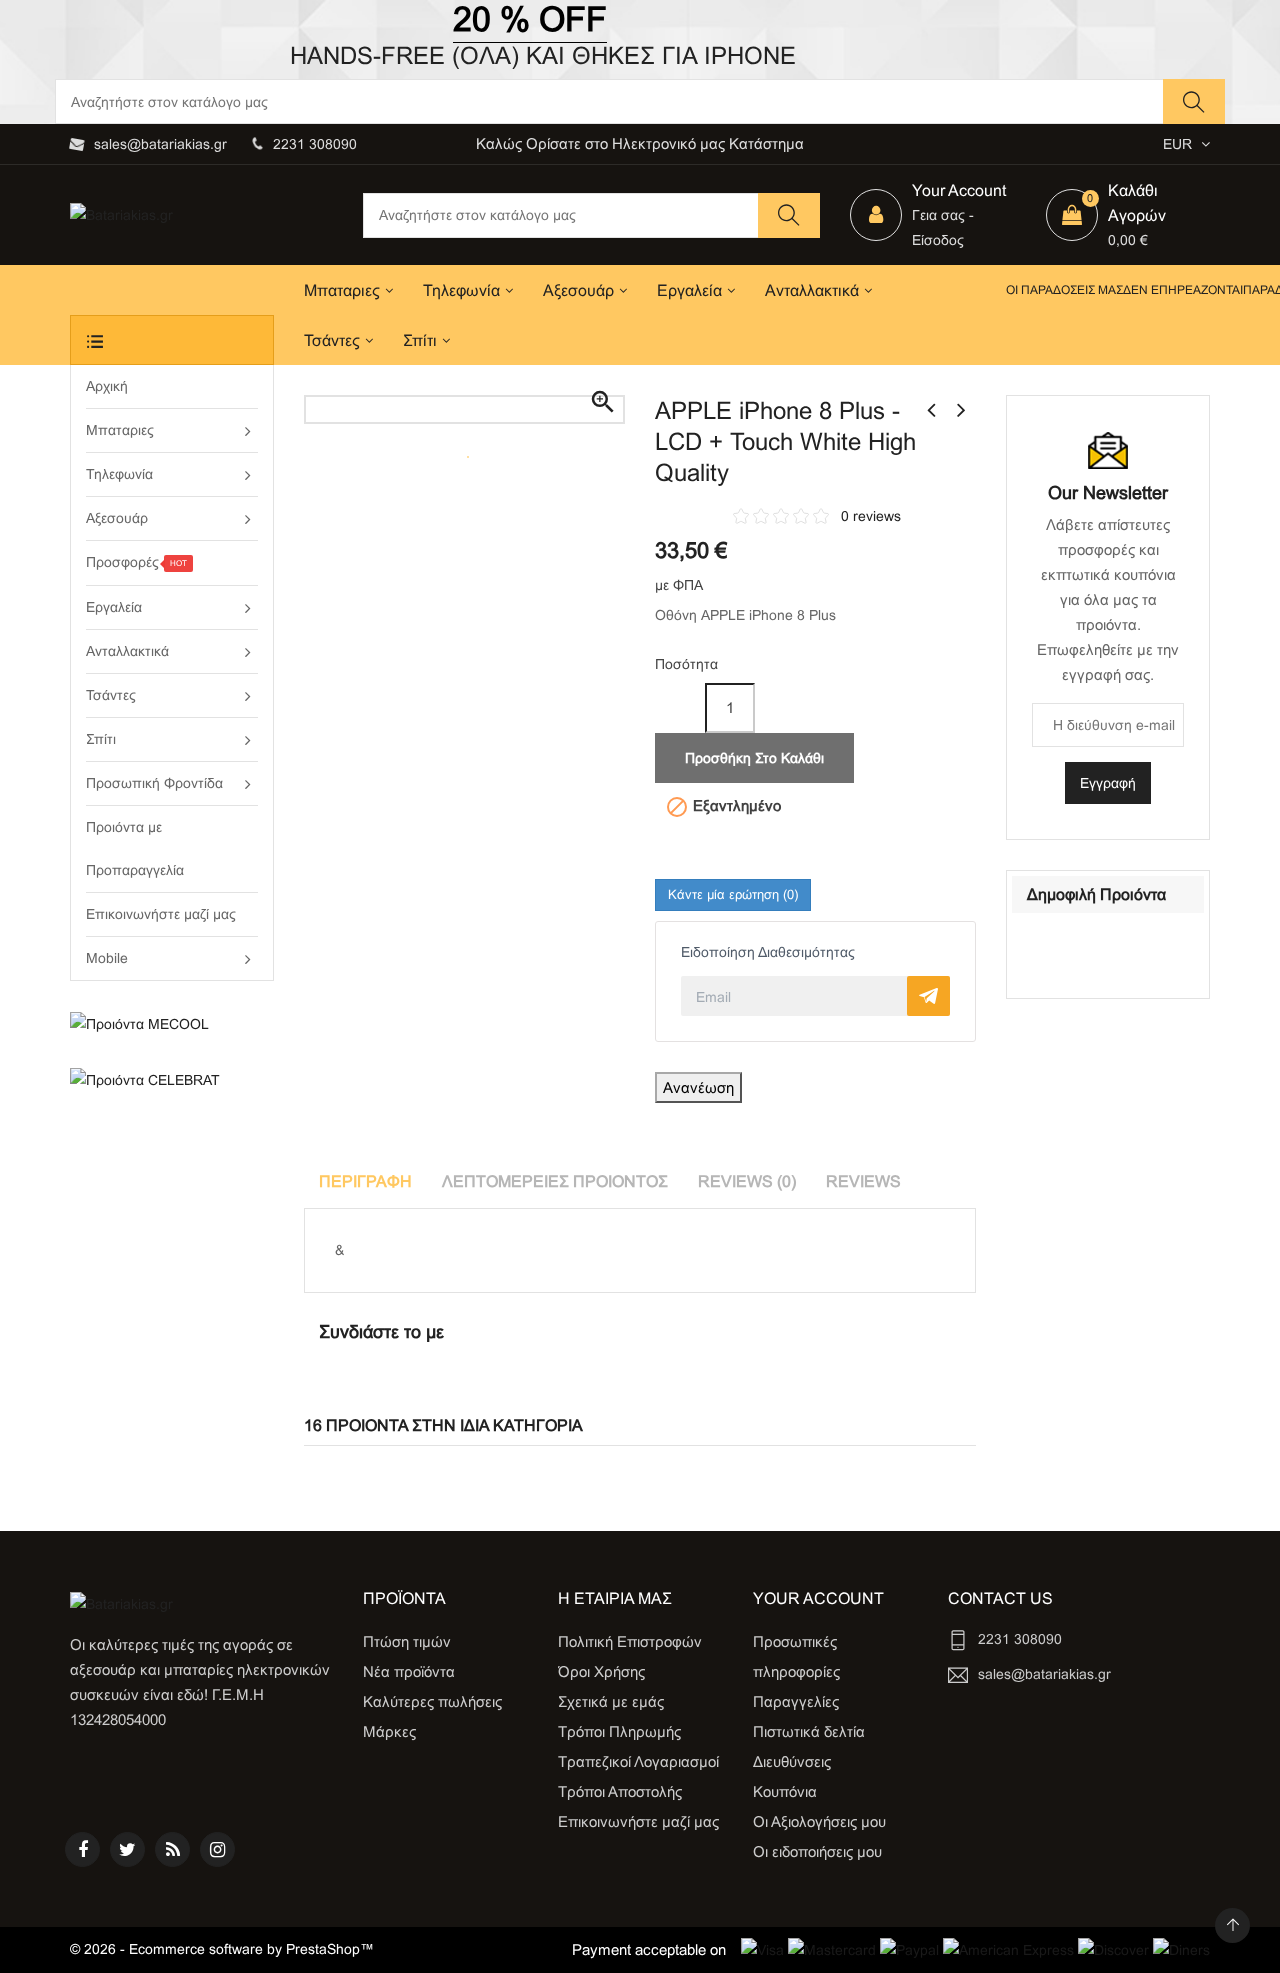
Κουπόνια (785, 1791)
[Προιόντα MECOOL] (172, 1024)
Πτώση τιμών (407, 1641)
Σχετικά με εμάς (611, 1701)
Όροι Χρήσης (601, 1671)
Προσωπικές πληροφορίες (796, 1656)
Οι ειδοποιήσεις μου (817, 1851)
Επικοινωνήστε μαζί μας (638, 1821)
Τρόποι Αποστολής (620, 1791)
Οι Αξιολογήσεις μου (819, 1821)
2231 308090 (315, 144)
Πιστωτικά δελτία (809, 1731)
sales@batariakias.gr (160, 144)
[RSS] (172, 1849)
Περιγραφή (365, 1181)
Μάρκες (389, 1731)
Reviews (863, 1181)
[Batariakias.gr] (121, 1603)
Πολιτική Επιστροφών (630, 1641)
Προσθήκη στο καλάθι (754, 758)
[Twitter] (127, 1849)
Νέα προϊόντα (409, 1671)
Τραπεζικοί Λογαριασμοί (638, 1761)
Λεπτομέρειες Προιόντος (555, 1181)
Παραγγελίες (796, 1701)
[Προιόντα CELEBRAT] (172, 1080)
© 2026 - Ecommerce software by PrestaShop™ (222, 1949)
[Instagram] (217, 1849)
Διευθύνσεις (792, 1761)
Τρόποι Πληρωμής (619, 1731)
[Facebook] (82, 1849)
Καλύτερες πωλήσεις (432, 1701)
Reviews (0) (747, 1181)
